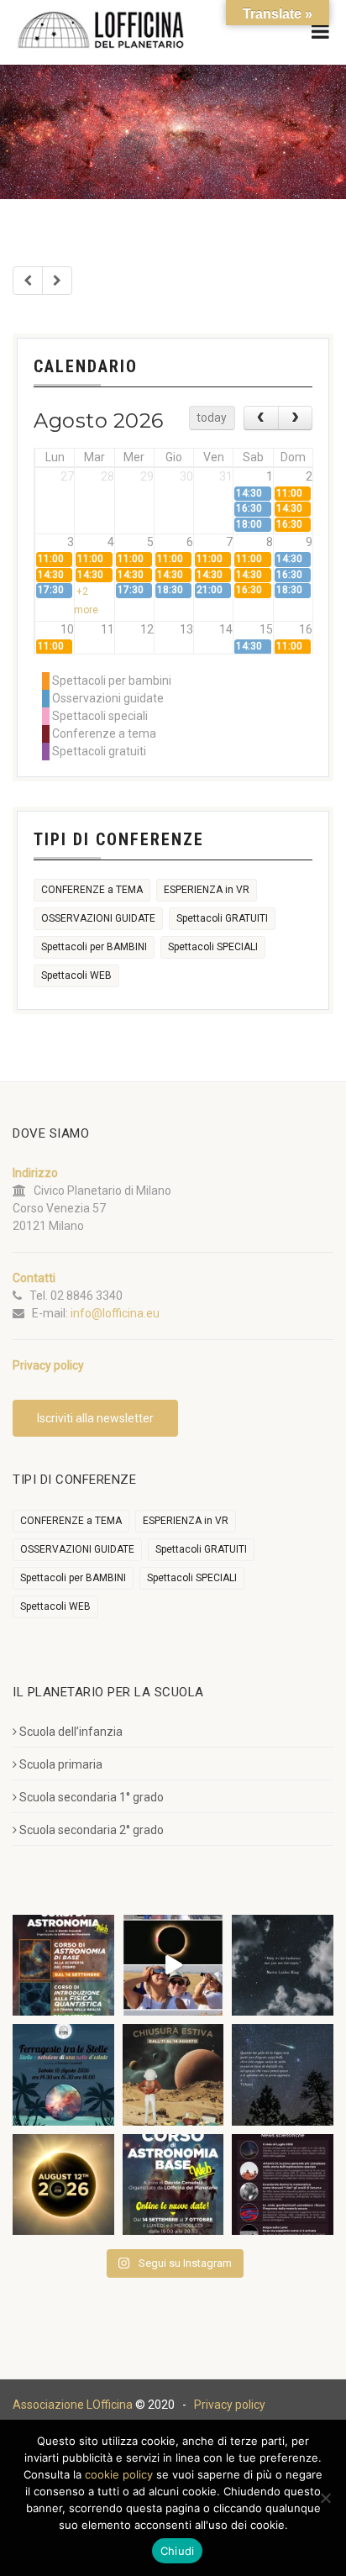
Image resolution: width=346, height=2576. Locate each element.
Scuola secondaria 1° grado (92, 1797)
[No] (325, 2498)
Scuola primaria (61, 1764)
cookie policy (119, 2474)
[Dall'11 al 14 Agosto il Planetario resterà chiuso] (173, 2075)
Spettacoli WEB (76, 975)
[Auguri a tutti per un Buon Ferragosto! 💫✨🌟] (283, 1966)
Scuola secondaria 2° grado (92, 1830)
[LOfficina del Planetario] (101, 30)
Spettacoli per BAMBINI (94, 947)
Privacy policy (230, 2405)
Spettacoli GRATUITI (222, 918)
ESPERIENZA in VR (207, 890)
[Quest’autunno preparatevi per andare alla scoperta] (63, 1966)
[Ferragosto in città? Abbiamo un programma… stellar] (63, 2075)
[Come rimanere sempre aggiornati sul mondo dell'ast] (283, 2185)
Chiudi (178, 2551)
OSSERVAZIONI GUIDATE (98, 918)
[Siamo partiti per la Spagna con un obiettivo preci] (173, 1966)
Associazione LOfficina (73, 2405)
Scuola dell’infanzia (71, 1732)
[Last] (57, 281)
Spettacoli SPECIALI (213, 947)
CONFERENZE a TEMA (92, 890)
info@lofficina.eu (115, 1313)
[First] (28, 281)
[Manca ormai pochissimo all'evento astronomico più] (63, 2185)
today (212, 418)
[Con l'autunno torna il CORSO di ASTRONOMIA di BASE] (173, 2185)
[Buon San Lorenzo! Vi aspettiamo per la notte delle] (283, 2075)
